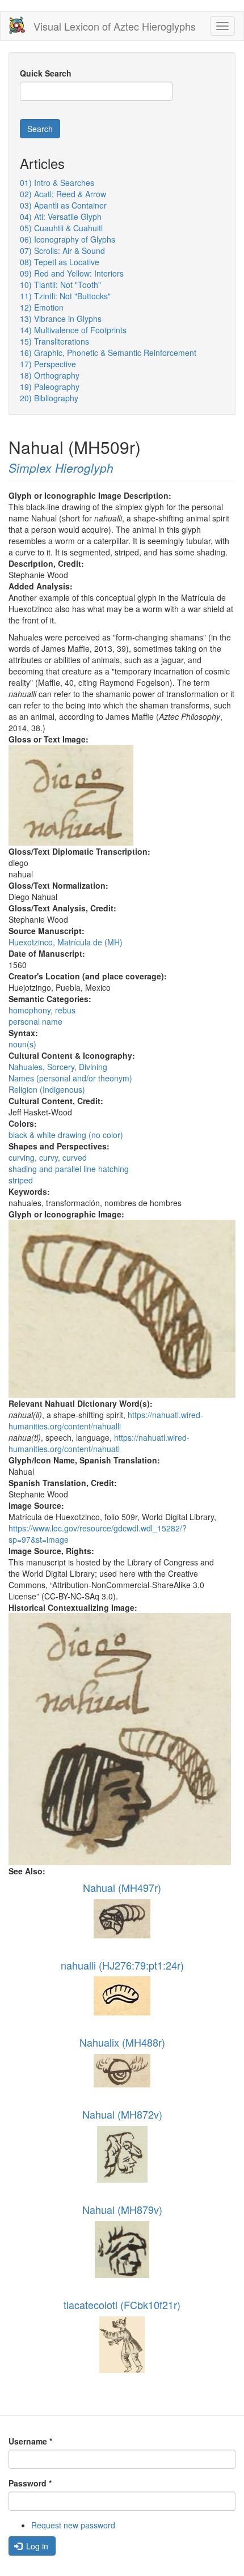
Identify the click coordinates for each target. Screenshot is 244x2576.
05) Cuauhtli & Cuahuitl (61, 228)
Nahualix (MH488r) (122, 2042)
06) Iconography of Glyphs (68, 239)
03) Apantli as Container (63, 205)
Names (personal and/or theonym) (70, 1078)
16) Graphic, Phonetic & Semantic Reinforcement (108, 353)
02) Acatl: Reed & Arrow (63, 194)
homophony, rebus (42, 1010)
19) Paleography (50, 387)
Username (30, 2441)
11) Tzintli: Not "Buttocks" (65, 296)
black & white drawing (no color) (66, 1135)
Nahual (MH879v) (122, 2209)
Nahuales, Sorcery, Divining (58, 1067)
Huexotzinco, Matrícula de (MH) (66, 942)
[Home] (17, 25)
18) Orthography (50, 375)
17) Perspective (48, 364)
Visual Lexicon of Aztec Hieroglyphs (115, 26)
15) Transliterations (54, 341)
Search (40, 129)
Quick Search (46, 73)
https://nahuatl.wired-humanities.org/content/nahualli (106, 1420)
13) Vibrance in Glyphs (61, 319)
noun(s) (22, 1044)
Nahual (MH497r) (122, 1887)
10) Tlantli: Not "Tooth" (60, 285)
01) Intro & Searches (57, 183)
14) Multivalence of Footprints (73, 330)
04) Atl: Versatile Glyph (61, 217)
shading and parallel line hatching (69, 1169)
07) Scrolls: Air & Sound (62, 251)
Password (30, 2483)
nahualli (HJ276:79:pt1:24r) (122, 1965)
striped (21, 1180)
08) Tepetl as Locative (60, 262)
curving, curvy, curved (48, 1157)
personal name (35, 1021)
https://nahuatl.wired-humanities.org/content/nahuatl (99, 1443)
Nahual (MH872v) (122, 2114)
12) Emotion (42, 307)
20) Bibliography (49, 398)
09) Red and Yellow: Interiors (72, 273)
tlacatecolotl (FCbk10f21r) (122, 2305)
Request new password (73, 2525)
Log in (36, 2546)
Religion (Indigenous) (47, 1089)
